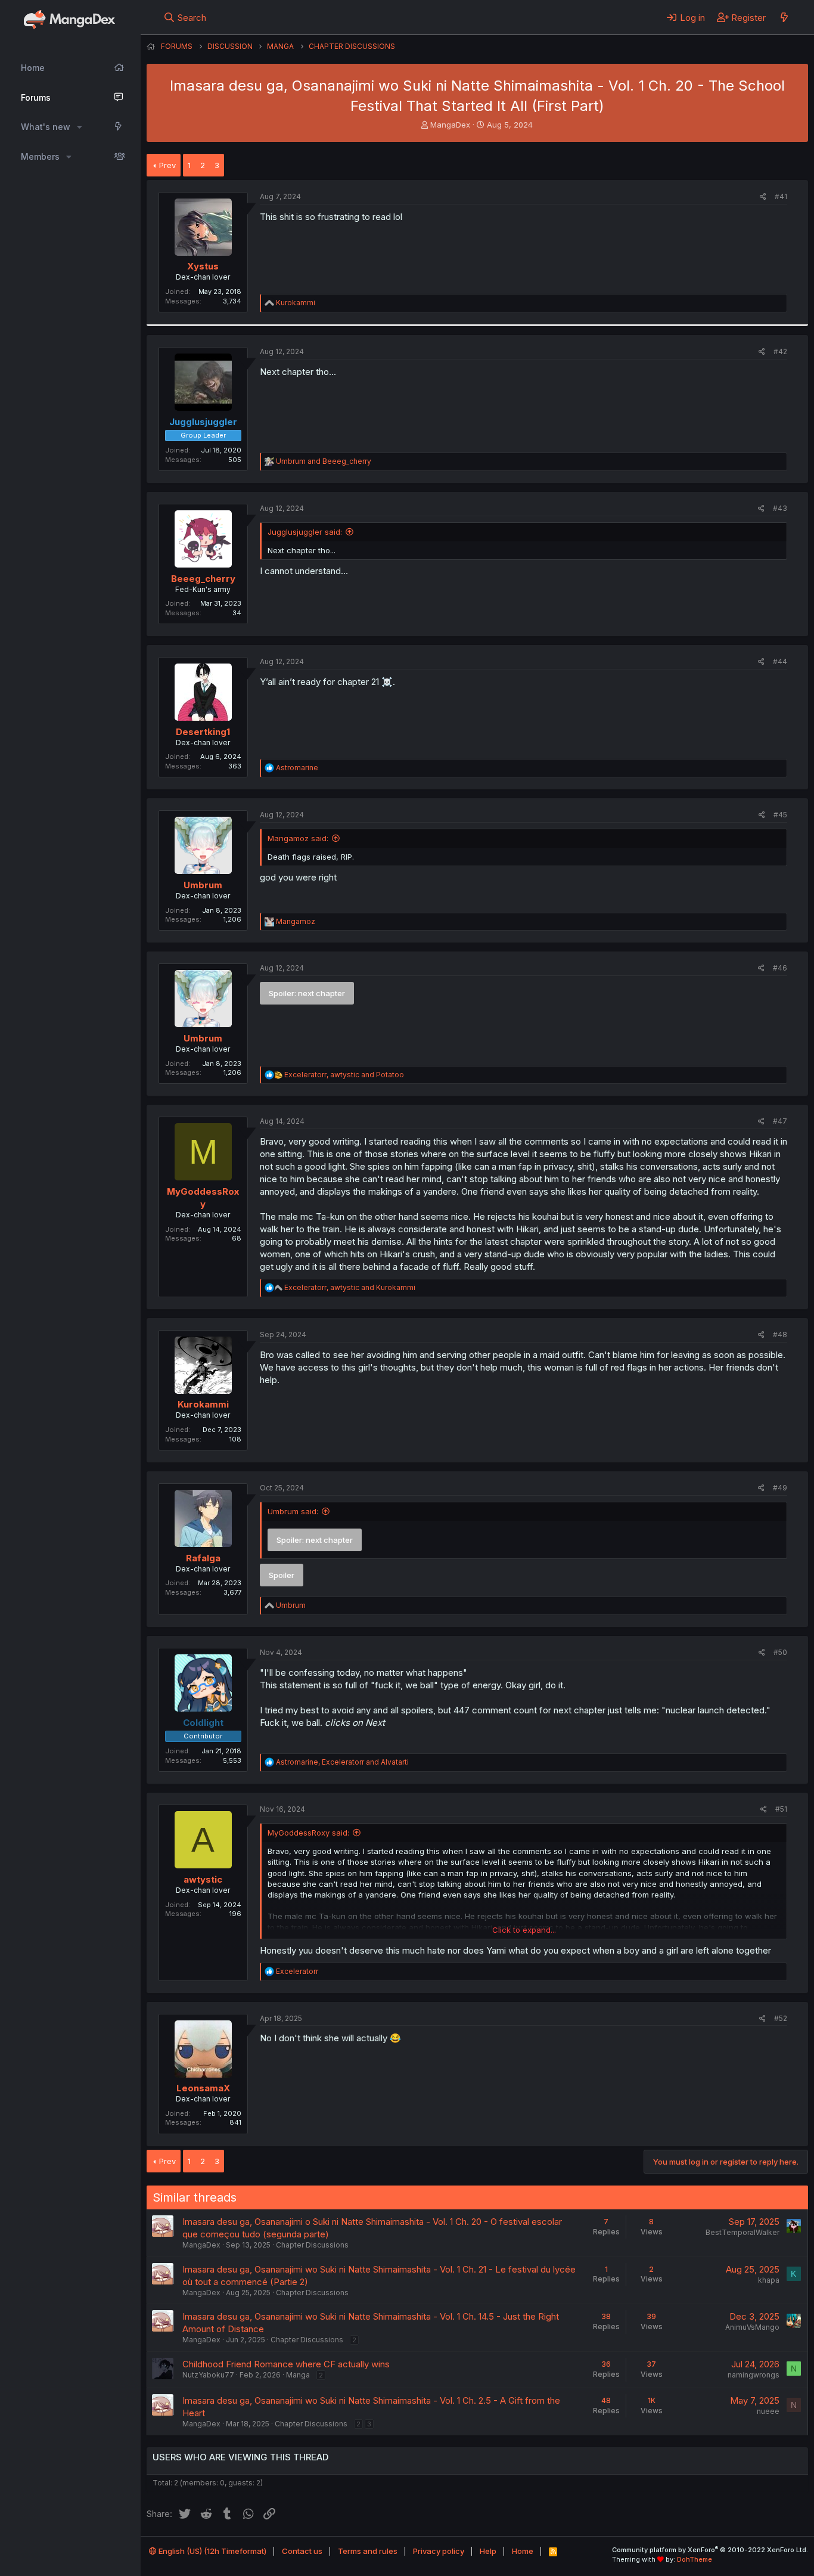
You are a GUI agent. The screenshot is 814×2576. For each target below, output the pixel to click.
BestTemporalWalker (742, 2232)
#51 (781, 1809)
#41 (781, 196)
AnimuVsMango (752, 2327)
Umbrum (203, 885)
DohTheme (695, 2559)
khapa (769, 2280)
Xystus (203, 266)
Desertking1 (203, 732)
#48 (780, 1335)
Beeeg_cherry (203, 579)
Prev (167, 165)
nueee (768, 2411)
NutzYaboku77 (208, 2375)
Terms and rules (368, 2551)
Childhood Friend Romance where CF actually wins (286, 2364)
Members (40, 156)
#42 (780, 351)
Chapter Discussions (312, 2245)
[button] (80, 127)
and (324, 461)
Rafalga (203, 1558)
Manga (298, 2375)
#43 (780, 508)
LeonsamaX (203, 2088)
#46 (780, 968)
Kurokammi (203, 1404)
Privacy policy (439, 2551)
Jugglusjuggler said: (305, 532)
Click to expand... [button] (524, 1930)
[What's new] (784, 17)
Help (488, 2551)
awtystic (203, 1879)
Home (33, 68)
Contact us (302, 2551)
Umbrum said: (293, 1511)
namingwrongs (754, 2375)
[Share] (763, 197)
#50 (780, 1652)
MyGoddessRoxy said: (308, 1833)
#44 (780, 661)
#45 (780, 815)
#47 (780, 1121)
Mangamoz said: (298, 838)
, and (344, 1075)
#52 (781, 2018)
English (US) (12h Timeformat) (212, 2551)
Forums (36, 97)
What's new (46, 127)
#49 (780, 1488)
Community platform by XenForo (710, 2550)
